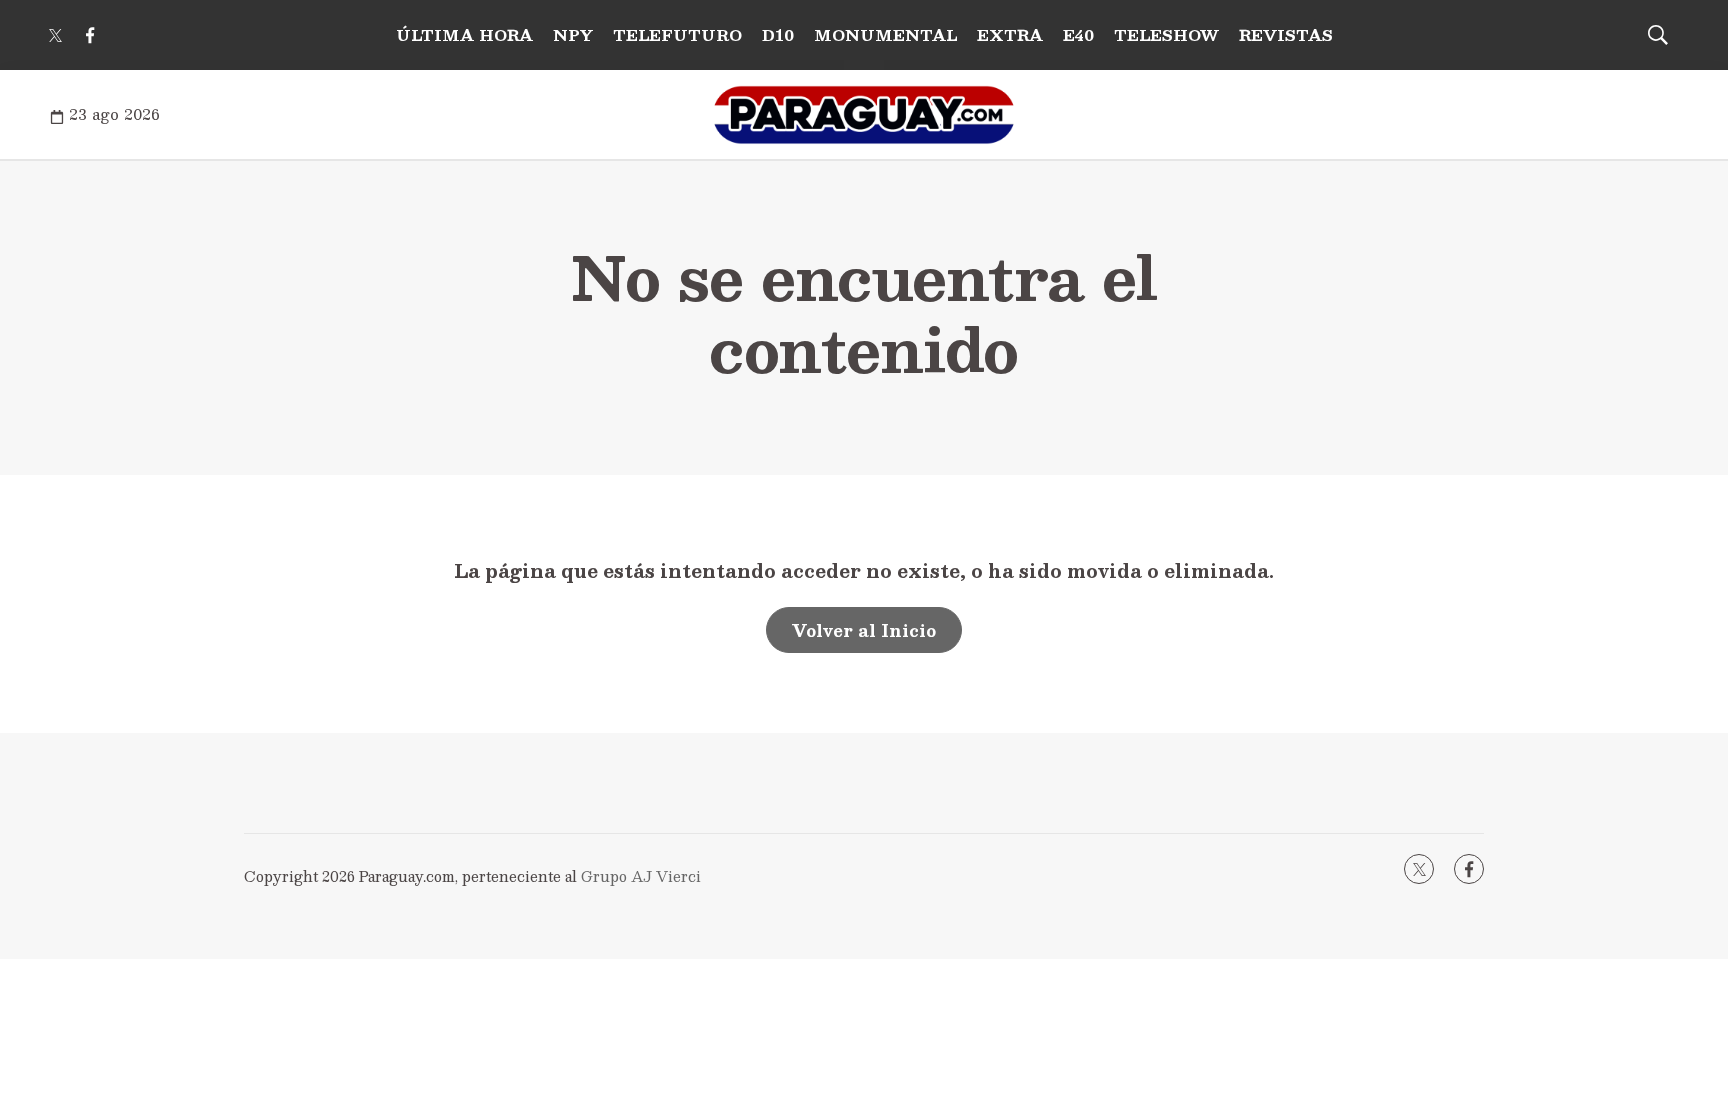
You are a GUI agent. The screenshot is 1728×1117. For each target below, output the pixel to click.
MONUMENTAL (885, 34)
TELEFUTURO (677, 34)
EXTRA (1010, 34)
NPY (573, 34)
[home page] (864, 115)
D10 (778, 34)
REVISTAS (1286, 34)
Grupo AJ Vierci (641, 876)
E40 (1078, 34)
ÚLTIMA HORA (464, 34)
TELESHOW (1166, 34)
